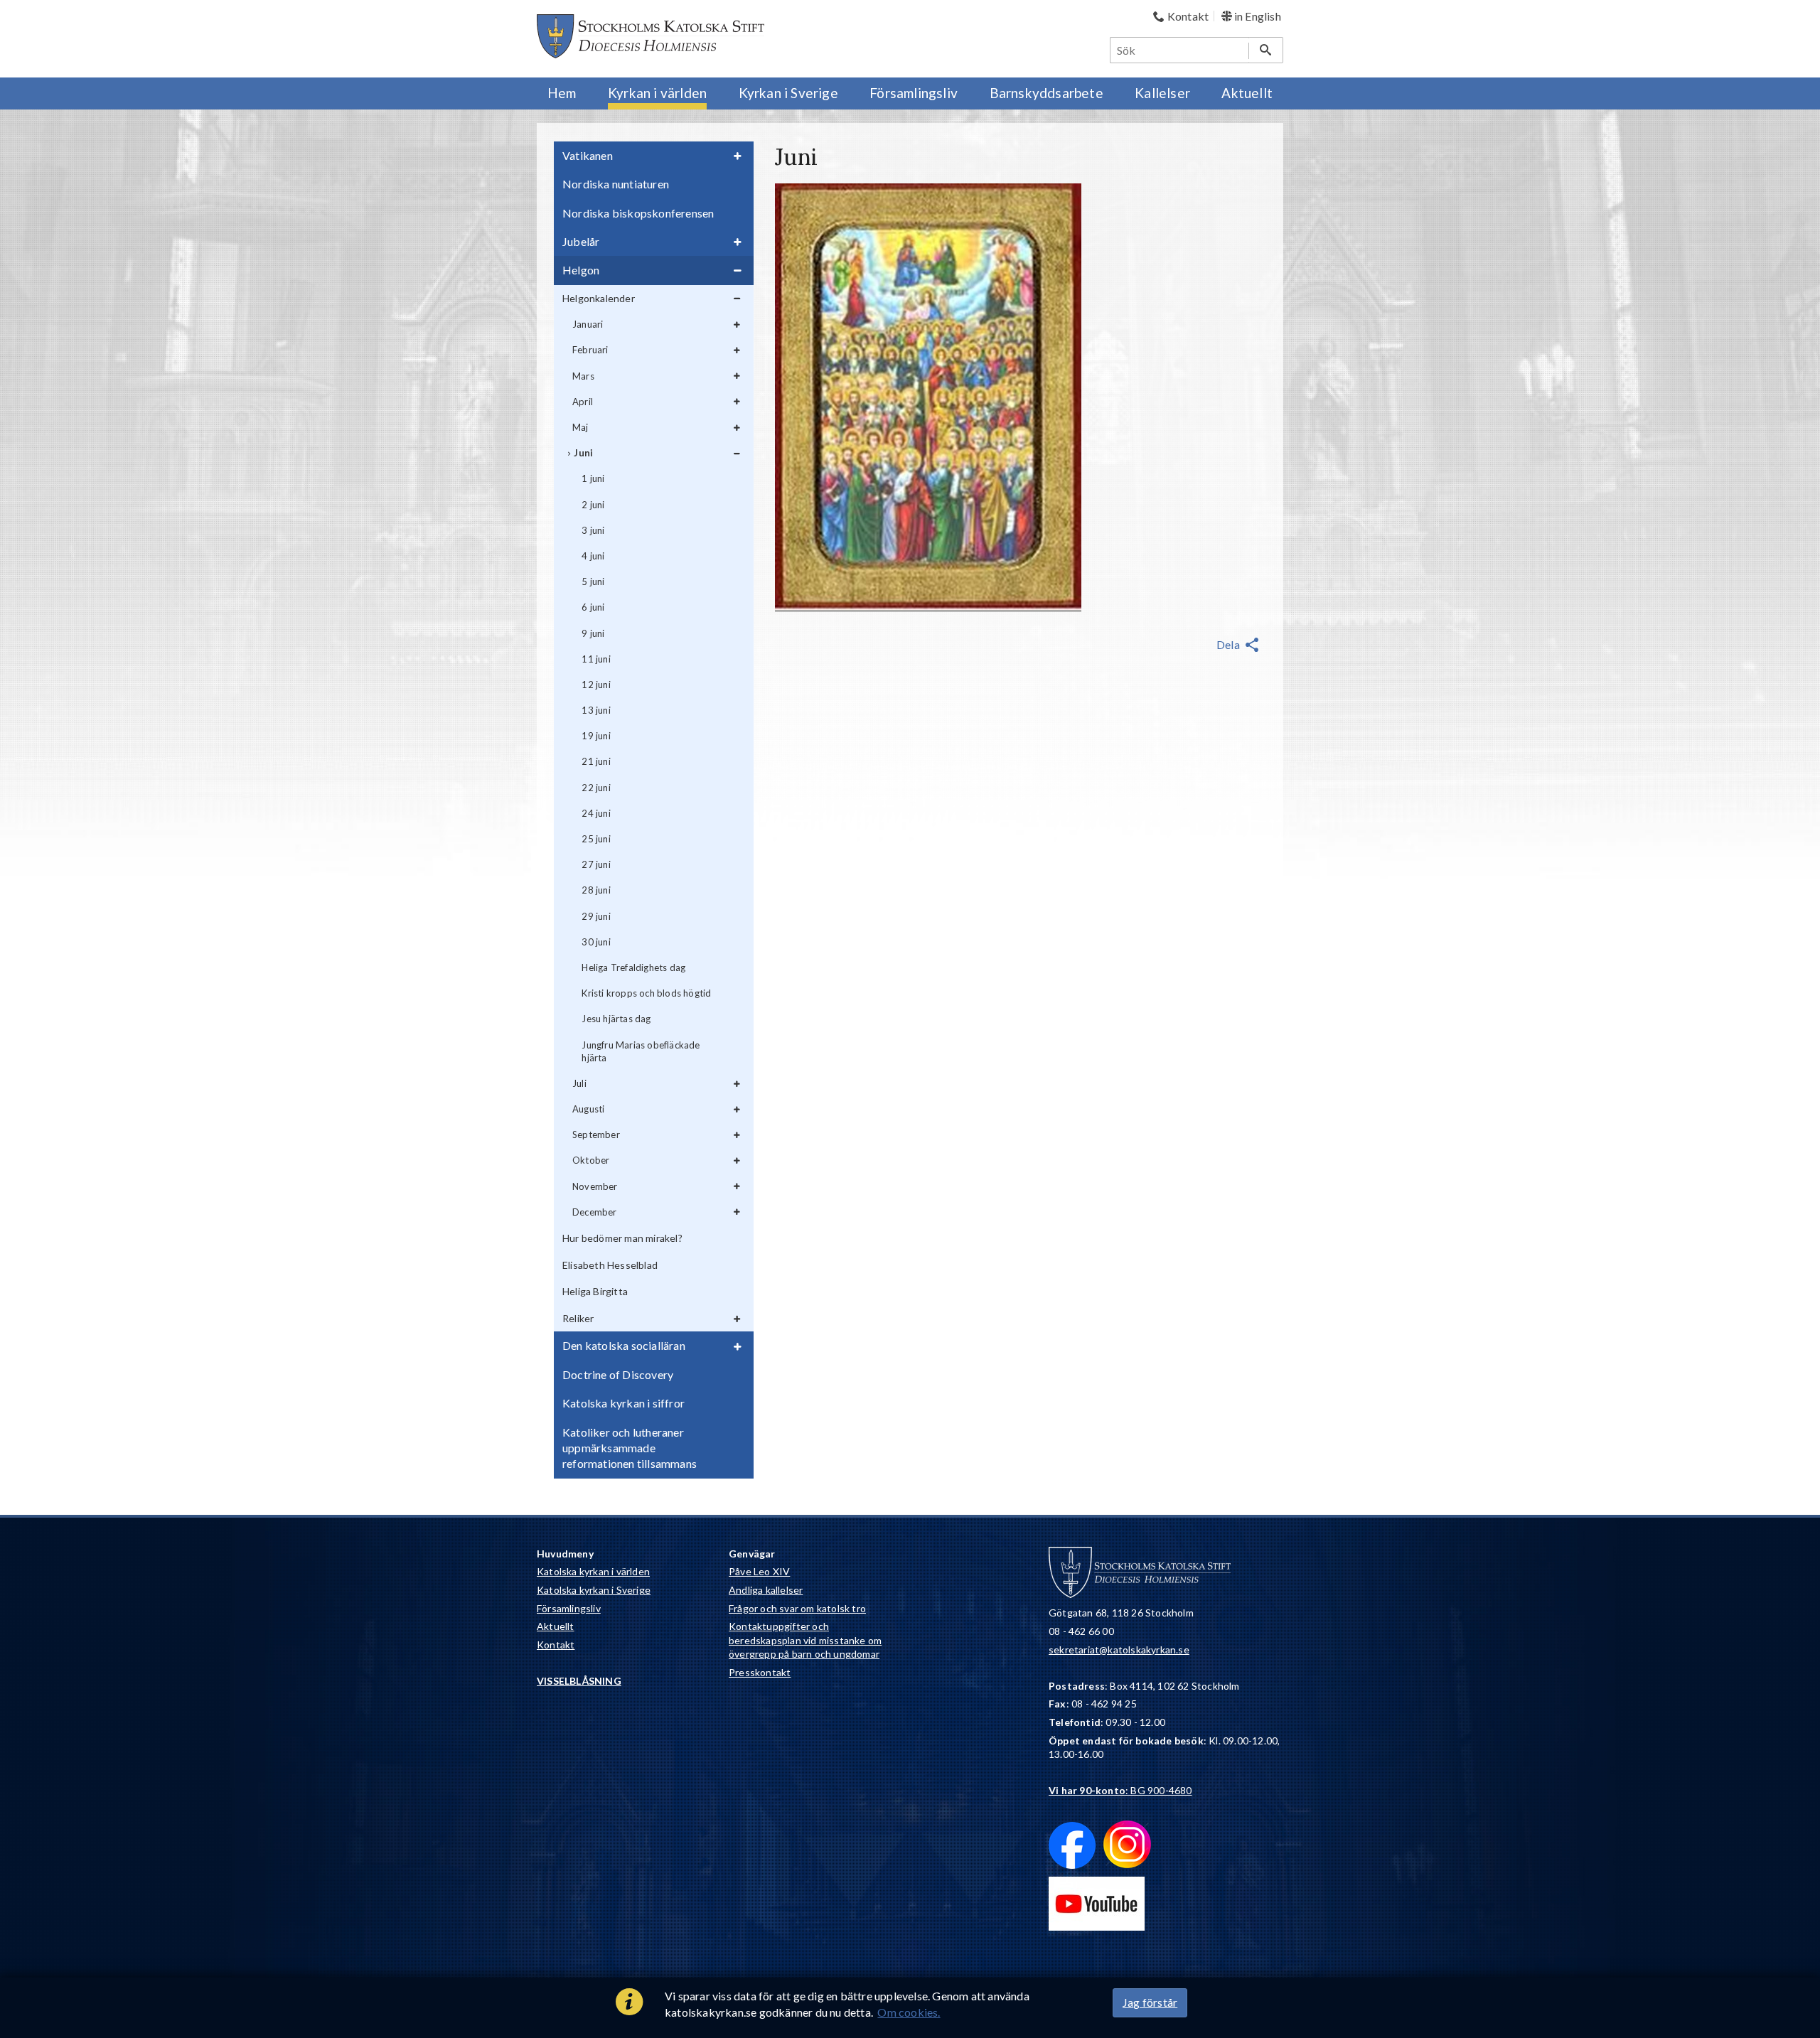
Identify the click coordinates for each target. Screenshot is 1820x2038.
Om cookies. (909, 2012)
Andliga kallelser (766, 1590)
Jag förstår (1150, 2002)
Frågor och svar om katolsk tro (797, 1608)
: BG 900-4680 (1120, 1790)
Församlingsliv (569, 1608)
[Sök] (1266, 50)
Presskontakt (760, 1672)
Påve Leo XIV (759, 1571)
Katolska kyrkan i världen (593, 1571)
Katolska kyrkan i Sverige (594, 1590)
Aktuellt (556, 1626)
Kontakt (556, 1645)
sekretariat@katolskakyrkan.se (1119, 1650)
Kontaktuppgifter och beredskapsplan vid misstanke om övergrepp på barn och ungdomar (805, 1640)
